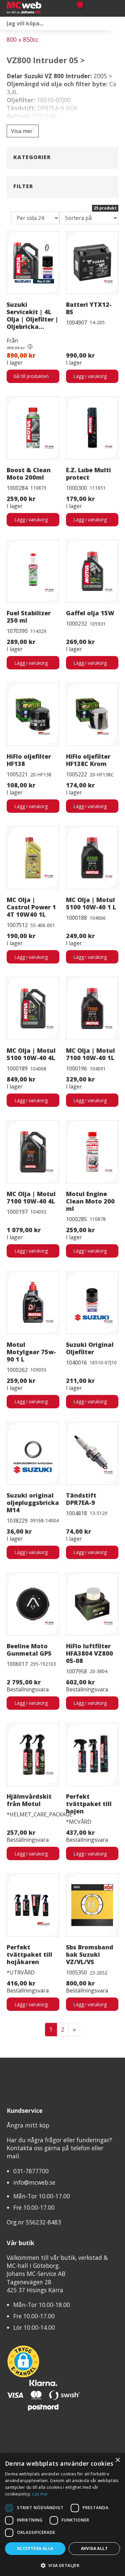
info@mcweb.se (34, 2182)
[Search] (118, 23)
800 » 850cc (22, 39)
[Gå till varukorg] (77, 8)
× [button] (117, 2460)
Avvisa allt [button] (94, 2548)
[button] (62, 2565)
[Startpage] (36, 8)
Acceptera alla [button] (35, 2548)
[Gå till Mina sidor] (89, 8)
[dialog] (62, 2515)
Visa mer (22, 131)
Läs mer (40, 2494)
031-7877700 (31, 2171)
